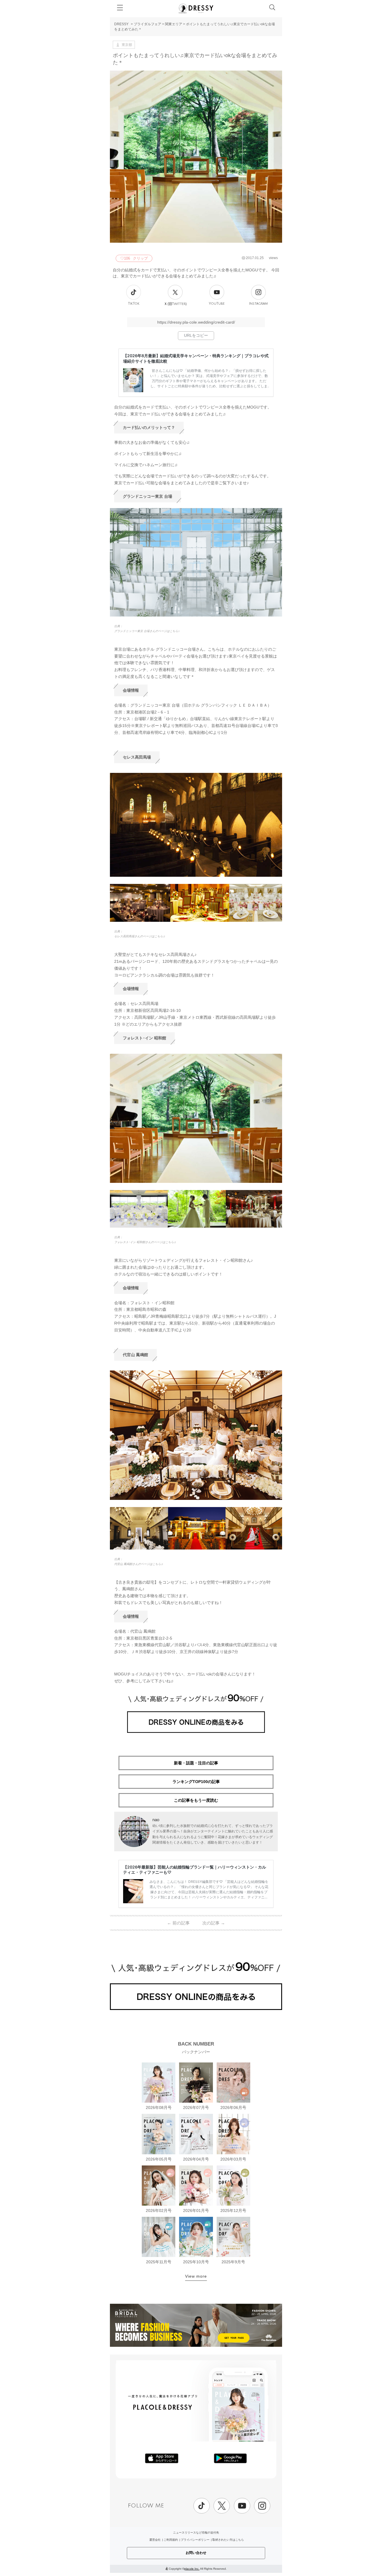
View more (196, 2276)
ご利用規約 (171, 2540)
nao (156, 1820)
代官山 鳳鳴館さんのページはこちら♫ (139, 1564)
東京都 (127, 45)
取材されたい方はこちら (228, 2540)
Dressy (196, 8)
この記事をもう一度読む (196, 1800)
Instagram (258, 304)
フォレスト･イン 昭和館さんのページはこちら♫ (145, 1242)
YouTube (217, 304)
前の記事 (178, 1923)
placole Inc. (192, 2569)
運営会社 (155, 2540)
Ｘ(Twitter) (175, 304)
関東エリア (174, 24)
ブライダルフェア (148, 24)
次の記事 (214, 1923)
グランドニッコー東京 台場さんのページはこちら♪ (147, 631)
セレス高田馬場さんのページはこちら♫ (140, 936)
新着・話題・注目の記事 (196, 1763)
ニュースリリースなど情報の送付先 (196, 2533)
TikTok (134, 304)
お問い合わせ (196, 2553)
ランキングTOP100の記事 (196, 1782)
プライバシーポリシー (195, 2540)
